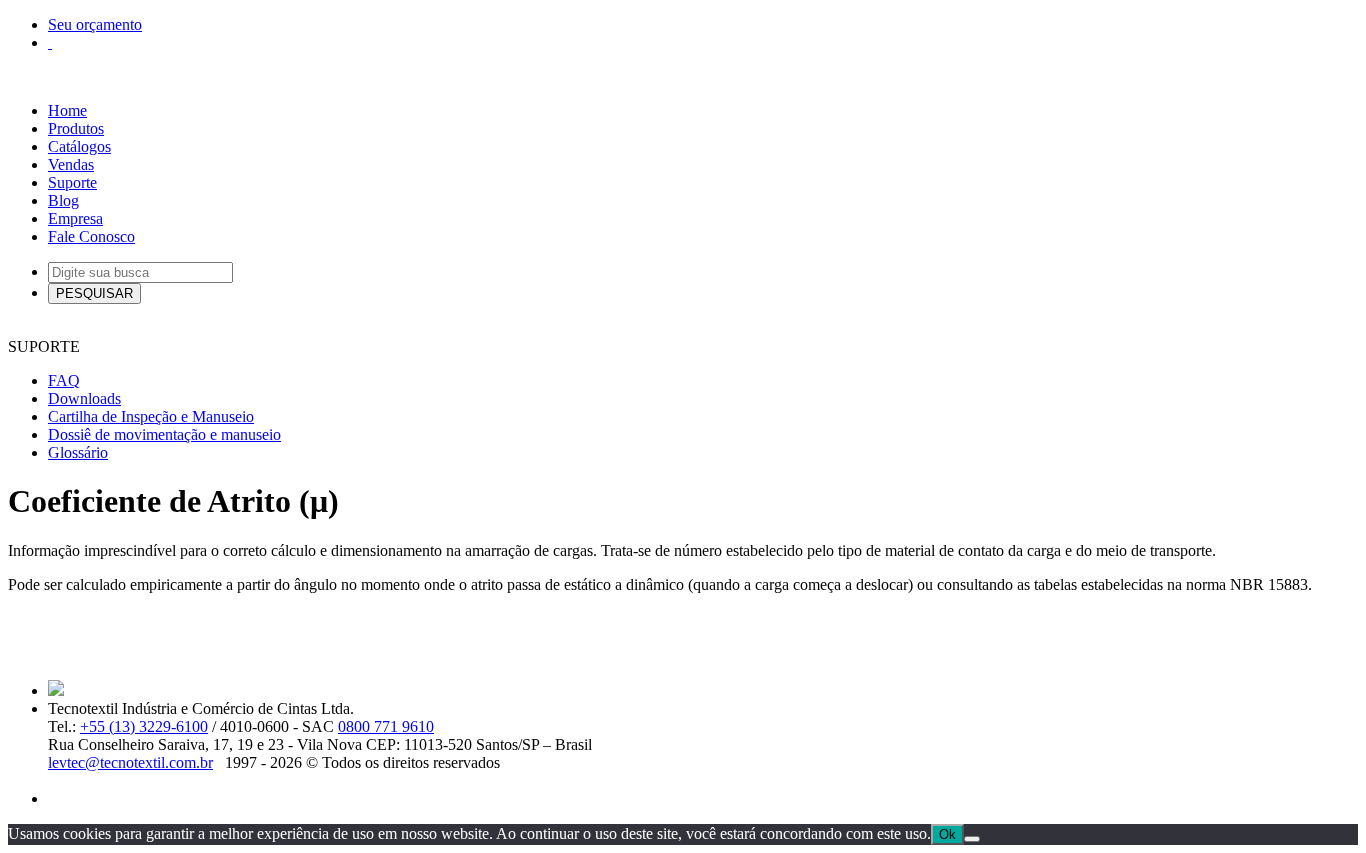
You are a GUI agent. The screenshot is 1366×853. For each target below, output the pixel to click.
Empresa (75, 218)
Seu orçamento (95, 24)
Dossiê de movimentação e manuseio (164, 434)
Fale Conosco (91, 236)
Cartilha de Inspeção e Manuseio (151, 416)
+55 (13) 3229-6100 (144, 726)
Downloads (84, 398)
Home (67, 110)
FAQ (64, 380)
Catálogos (79, 146)
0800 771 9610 (386, 726)
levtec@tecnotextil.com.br (130, 762)
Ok (947, 834)
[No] (972, 839)
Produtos (76, 128)
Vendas (71, 164)
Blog (63, 200)
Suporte (72, 182)
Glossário (78, 452)
